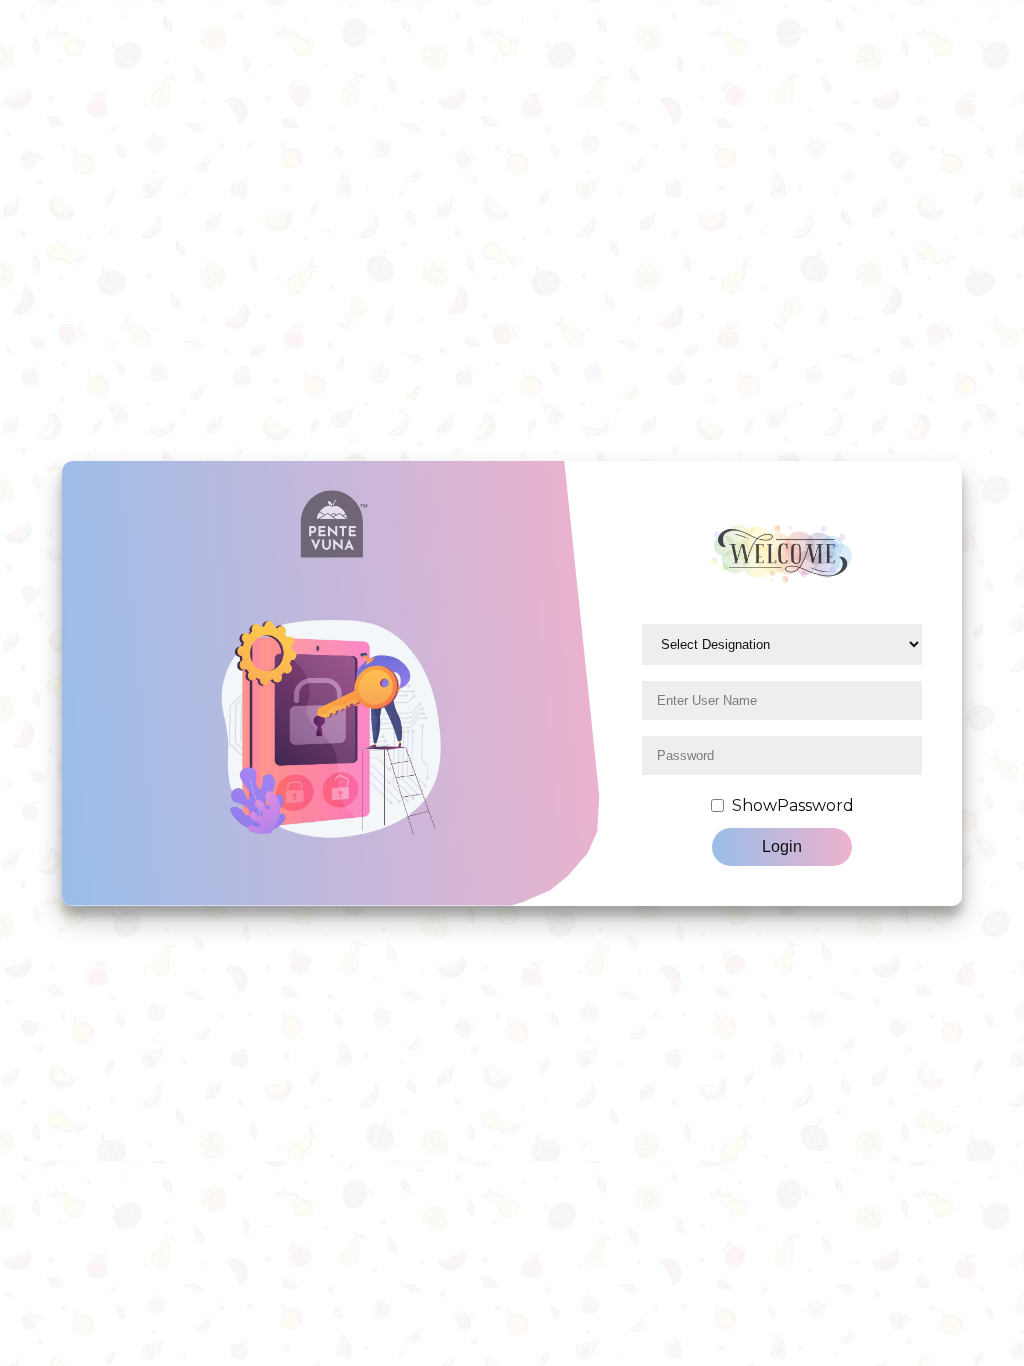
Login (782, 846)
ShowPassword (793, 805)
